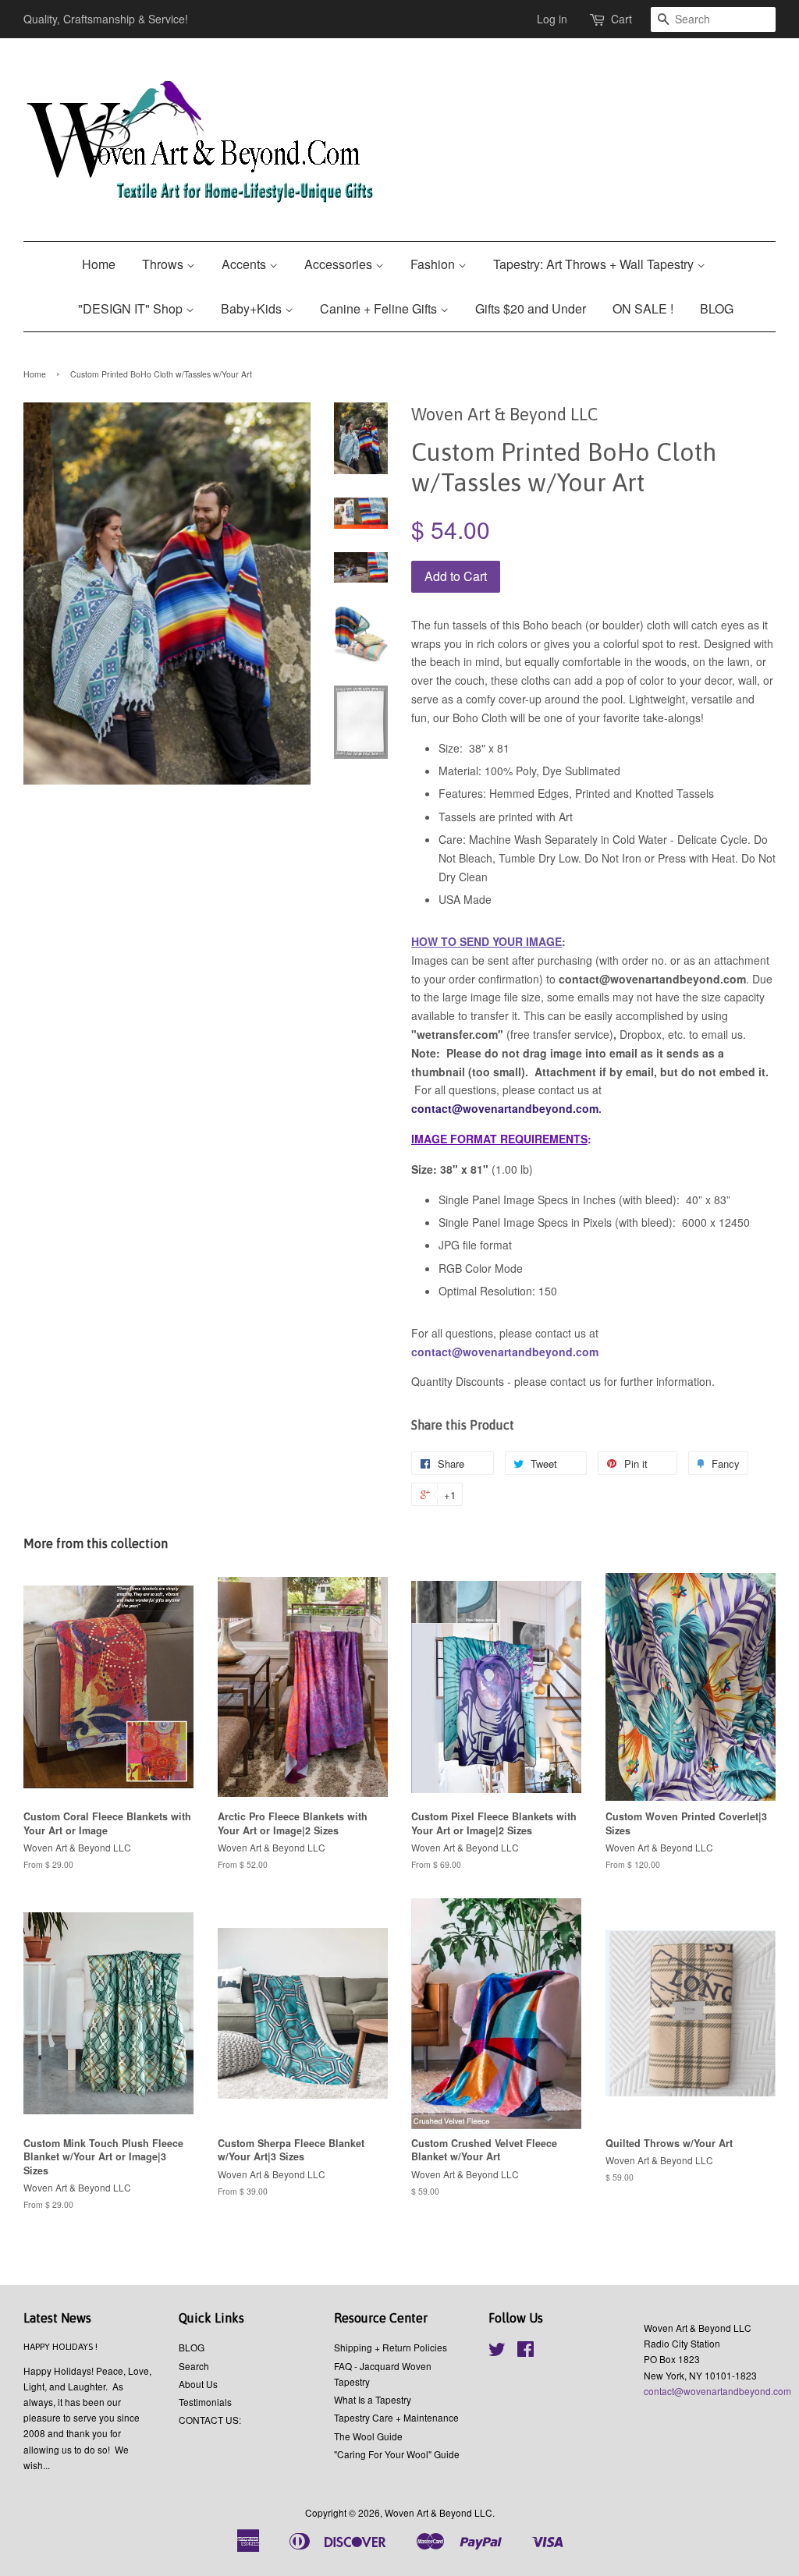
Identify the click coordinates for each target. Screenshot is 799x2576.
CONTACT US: (210, 2420)
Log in (552, 19)
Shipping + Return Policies (391, 2347)
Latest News (57, 2318)
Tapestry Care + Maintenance (396, 2417)
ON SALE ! (643, 308)
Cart (621, 19)
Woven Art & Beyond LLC (439, 2512)
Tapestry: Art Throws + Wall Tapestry (595, 264)
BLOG (717, 308)
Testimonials (205, 2402)
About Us (198, 2384)
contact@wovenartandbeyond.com (717, 2391)
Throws (164, 264)
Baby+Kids (253, 308)
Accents (245, 264)
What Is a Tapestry (373, 2399)
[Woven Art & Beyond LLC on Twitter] (497, 2352)
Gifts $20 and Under (531, 308)
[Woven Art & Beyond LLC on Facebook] (526, 2352)
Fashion (434, 264)
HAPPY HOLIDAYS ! (60, 2347)
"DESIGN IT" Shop (132, 308)
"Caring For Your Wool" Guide (397, 2454)
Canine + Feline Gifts (380, 308)
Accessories (340, 264)
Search (194, 2366)
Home (99, 264)
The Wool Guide (368, 2436)
